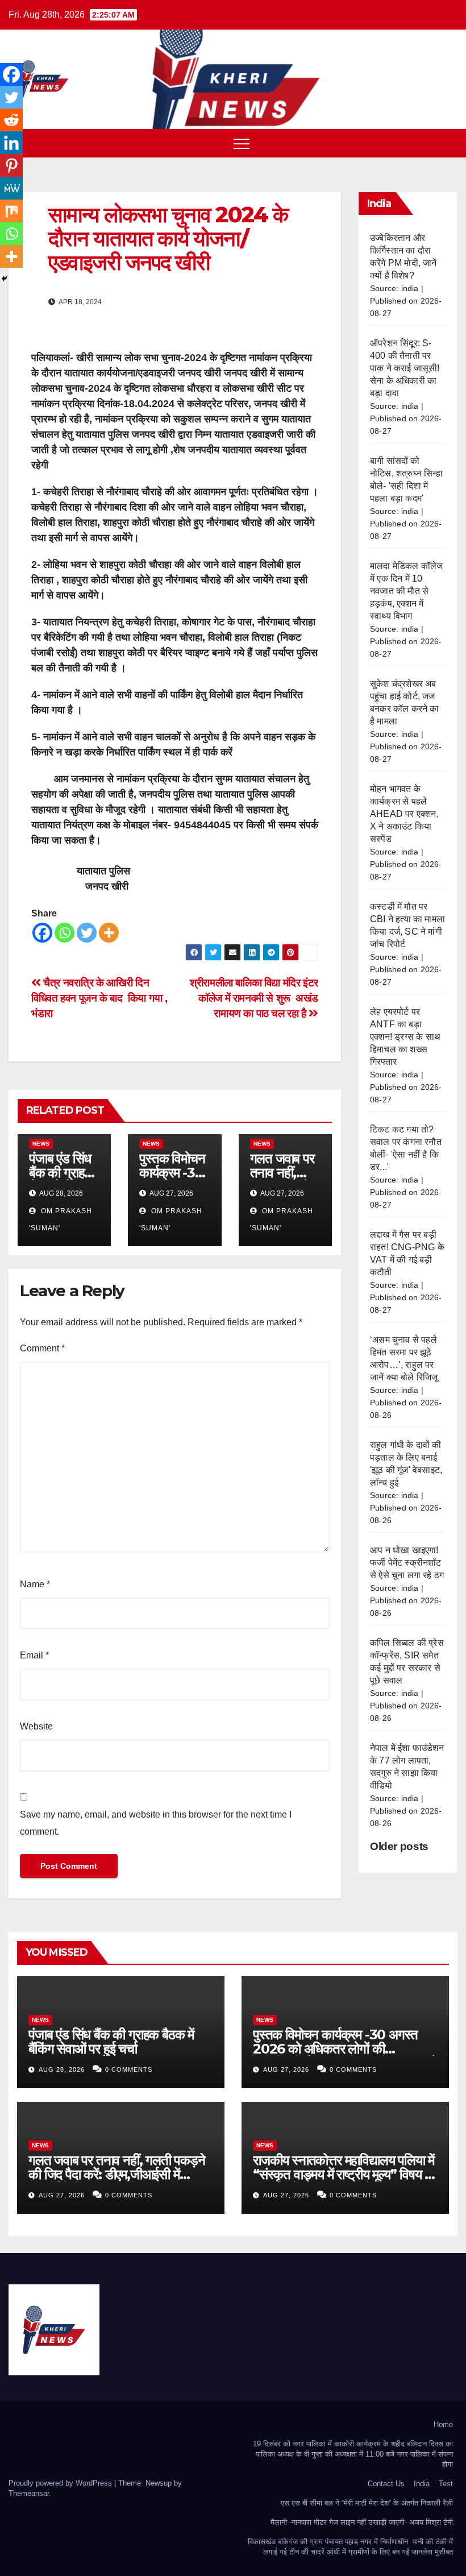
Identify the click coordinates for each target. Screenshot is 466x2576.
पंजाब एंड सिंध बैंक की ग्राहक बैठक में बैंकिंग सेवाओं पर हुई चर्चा (111, 2042)
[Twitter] (87, 933)
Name (35, 1584)
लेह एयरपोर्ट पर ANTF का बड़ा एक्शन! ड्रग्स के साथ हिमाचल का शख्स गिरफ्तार (405, 1037)
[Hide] (5, 279)
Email (34, 1655)
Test (446, 2484)
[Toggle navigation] (242, 143)
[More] (109, 933)
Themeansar (29, 2493)
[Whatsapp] (65, 933)
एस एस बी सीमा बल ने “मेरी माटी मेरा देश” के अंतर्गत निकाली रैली (367, 2503)
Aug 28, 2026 (62, 2069)
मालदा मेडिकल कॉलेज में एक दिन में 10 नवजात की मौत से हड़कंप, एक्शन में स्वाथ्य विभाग (406, 591)
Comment (42, 1348)
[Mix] (11, 211)
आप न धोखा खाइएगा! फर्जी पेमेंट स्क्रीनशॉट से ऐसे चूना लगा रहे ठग (407, 1563)
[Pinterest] (11, 165)
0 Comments (129, 2069)
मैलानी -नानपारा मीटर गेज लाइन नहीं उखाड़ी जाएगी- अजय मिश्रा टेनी (362, 2522)
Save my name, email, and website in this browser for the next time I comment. (156, 1823)
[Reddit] (11, 120)
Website (36, 1726)
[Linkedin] (11, 143)
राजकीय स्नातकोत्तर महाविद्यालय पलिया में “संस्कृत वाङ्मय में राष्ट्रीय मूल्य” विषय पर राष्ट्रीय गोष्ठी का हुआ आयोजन (344, 2174)
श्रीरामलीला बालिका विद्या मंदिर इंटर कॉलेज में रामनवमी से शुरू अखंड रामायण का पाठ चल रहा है (254, 998)
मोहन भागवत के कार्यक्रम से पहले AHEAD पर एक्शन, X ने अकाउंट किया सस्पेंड (404, 814)
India (422, 2484)
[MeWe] (11, 188)
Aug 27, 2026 (286, 2069)
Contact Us (386, 2484)
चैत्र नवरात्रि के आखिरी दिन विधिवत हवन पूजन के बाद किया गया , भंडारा (99, 998)
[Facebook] (42, 933)
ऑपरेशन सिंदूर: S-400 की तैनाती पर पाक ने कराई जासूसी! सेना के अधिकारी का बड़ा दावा (405, 368)
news (41, 1144)
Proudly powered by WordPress (61, 2483)
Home (443, 2424)
